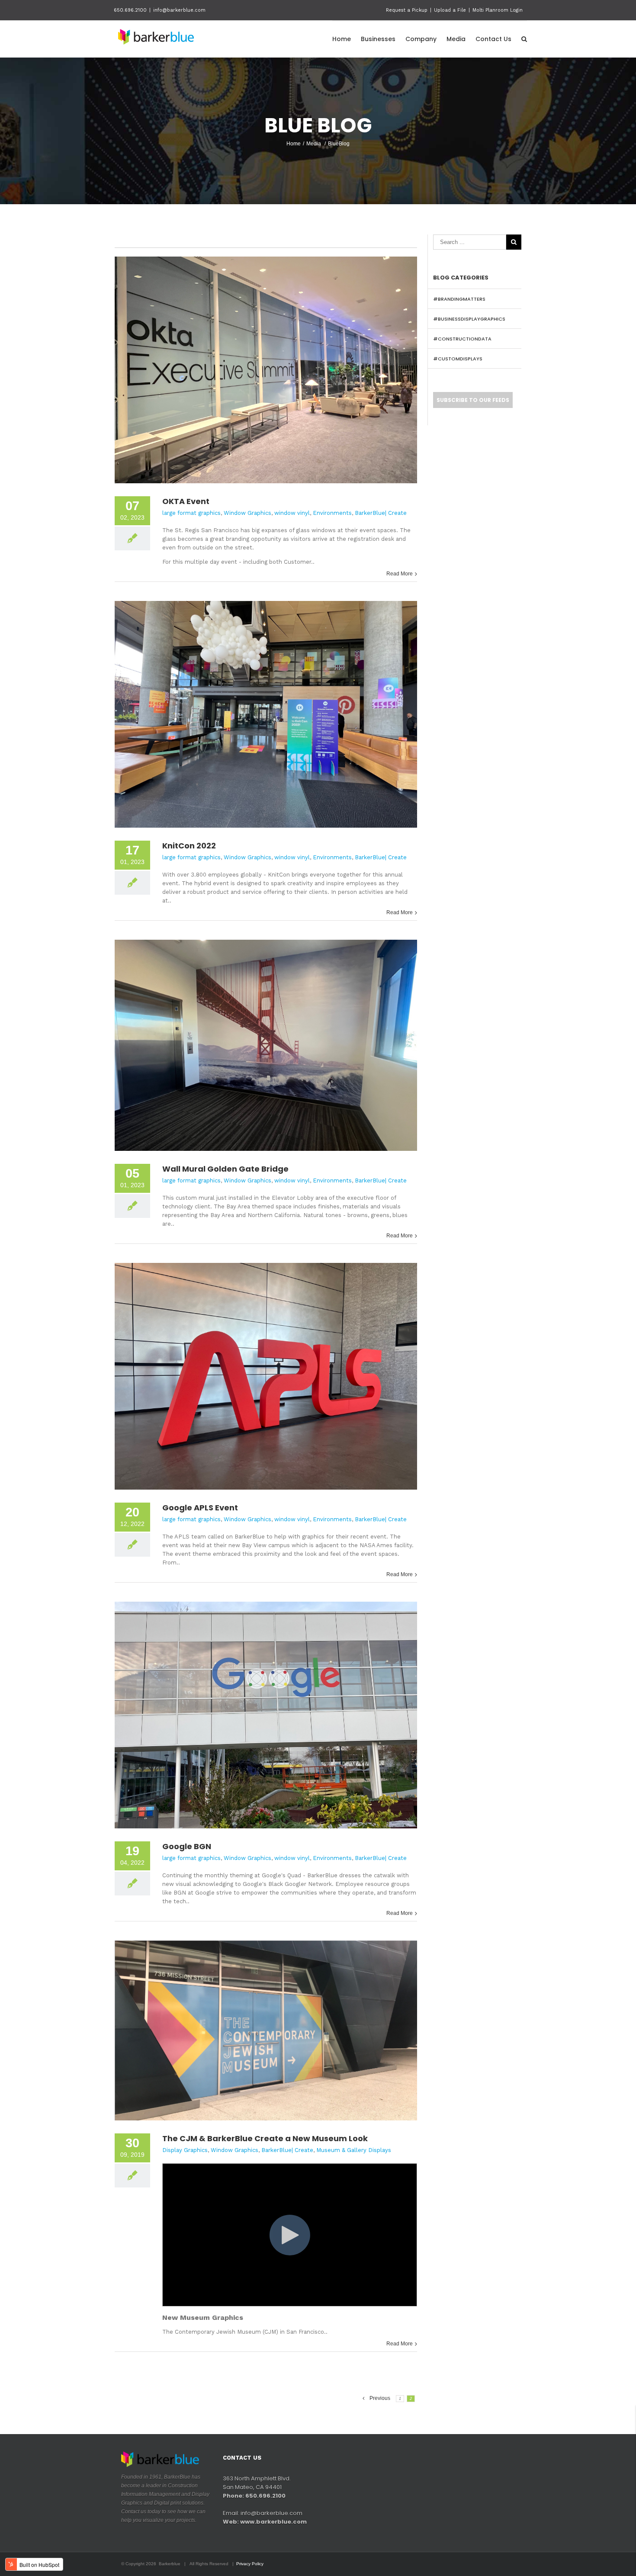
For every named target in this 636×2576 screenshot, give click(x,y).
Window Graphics (247, 513)
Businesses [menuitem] (378, 39)
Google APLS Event (200, 1508)
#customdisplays (458, 359)
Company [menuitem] (421, 39)
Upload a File (450, 10)
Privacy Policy (250, 2564)
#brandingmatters (459, 299)
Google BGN (187, 1846)
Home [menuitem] (342, 39)
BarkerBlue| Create (381, 513)
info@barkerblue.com (179, 10)
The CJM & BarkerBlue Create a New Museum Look (265, 2138)
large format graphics (191, 513)
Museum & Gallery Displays (354, 2150)
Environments (332, 513)
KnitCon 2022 (189, 846)
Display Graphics (185, 2150)
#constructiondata (462, 339)
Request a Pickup (407, 10)
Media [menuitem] (456, 39)
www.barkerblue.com (273, 2522)
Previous (380, 2398)
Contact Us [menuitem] (493, 39)
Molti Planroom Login (498, 10)
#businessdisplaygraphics (469, 319)
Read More (400, 574)
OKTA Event (186, 501)
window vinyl (292, 513)
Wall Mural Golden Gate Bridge (225, 1169)
